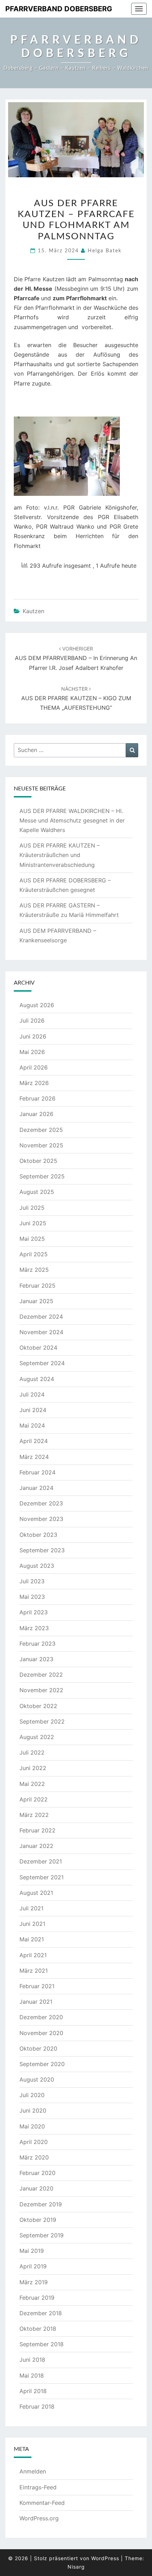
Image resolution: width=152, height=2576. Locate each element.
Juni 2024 (33, 1410)
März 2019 (34, 2282)
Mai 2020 (32, 2126)
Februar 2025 (37, 1286)
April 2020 (34, 2142)
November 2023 (41, 1519)
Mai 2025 (32, 1239)
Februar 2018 (37, 2406)
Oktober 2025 (38, 1161)
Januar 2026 (36, 1114)
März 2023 (34, 1628)
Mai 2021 (32, 1939)
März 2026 (34, 1083)
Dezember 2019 (41, 2204)
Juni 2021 (32, 1924)
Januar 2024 (36, 1488)
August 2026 (37, 1005)
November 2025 (41, 1145)
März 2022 (34, 1815)
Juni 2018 (32, 2360)
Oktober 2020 (38, 2048)
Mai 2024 (32, 1425)
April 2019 (33, 2266)
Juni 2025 (33, 1223)
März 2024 (34, 1457)
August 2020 (37, 2079)
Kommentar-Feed (42, 2503)
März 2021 (34, 1971)
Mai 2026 (32, 1052)
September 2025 (42, 1176)
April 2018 (33, 2391)
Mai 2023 (32, 1597)
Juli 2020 (32, 2095)
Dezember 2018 (41, 2313)
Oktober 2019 (38, 2220)
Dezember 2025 (41, 1130)
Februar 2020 (37, 2173)
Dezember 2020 (41, 2017)
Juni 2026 (33, 1036)
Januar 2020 (36, 2188)
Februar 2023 (37, 1644)
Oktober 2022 (38, 1706)
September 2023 (42, 1550)
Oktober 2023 (38, 1535)
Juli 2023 (32, 1581)
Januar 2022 (36, 1846)
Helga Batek (105, 251)
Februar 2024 (37, 1472)
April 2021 (33, 1955)
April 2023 (34, 1612)
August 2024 (37, 1379)
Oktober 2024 (38, 1348)
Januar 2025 (36, 1301)
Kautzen (33, 611)
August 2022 (37, 1737)
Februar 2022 (37, 1830)
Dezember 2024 (41, 1317)
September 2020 (42, 2064)
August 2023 (37, 1566)
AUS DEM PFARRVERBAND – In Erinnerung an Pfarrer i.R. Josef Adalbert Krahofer (76, 658)
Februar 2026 (37, 1098)
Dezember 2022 (41, 1675)
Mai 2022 (32, 1784)
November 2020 (41, 2033)
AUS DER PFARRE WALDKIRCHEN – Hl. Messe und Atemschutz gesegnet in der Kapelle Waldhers (72, 820)
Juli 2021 (31, 1908)
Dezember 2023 (41, 1503)
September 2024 (42, 1363)
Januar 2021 (36, 2002)
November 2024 (41, 1332)
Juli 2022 (32, 1752)
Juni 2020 (33, 2110)
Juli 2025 (32, 1208)
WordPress (105, 2558)
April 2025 (34, 1254)
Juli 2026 (32, 1021)
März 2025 (34, 1270)
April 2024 (34, 1441)
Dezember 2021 (41, 1861)
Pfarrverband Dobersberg (59, 9)
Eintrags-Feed (38, 2487)
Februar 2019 (37, 2298)
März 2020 (34, 2157)
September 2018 (42, 2344)
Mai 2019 (32, 2251)
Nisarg (76, 2567)
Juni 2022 (33, 1768)
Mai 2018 (32, 2375)
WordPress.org (39, 2518)
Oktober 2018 (38, 2329)
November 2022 (41, 1690)
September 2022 (42, 1721)
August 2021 (36, 1893)
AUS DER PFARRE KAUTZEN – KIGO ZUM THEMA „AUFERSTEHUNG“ (76, 698)
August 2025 (37, 1192)
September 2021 (42, 1877)
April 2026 (34, 1067)
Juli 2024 (32, 1394)
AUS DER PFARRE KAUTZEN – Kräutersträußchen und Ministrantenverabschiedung (60, 855)
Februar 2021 (37, 1986)
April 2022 (34, 1799)
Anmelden (33, 2471)
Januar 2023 (36, 1659)
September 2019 (42, 2235)
